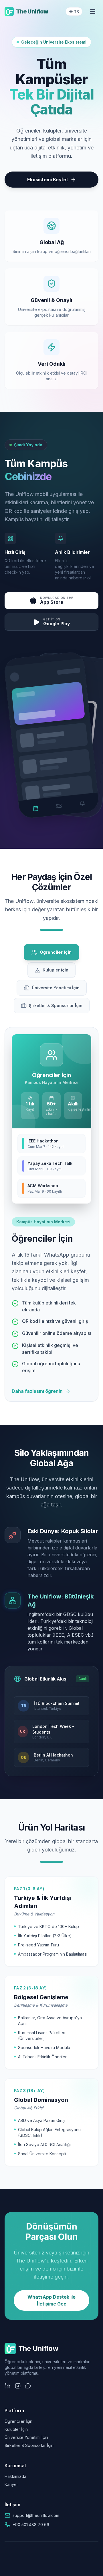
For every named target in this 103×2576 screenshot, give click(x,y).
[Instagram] (18, 2386)
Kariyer (11, 2484)
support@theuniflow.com (36, 2515)
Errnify (66, 2570)
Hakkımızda (15, 2476)
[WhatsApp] (28, 2386)
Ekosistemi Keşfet (48, 180)
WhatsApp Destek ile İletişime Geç (51, 2300)
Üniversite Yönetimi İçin (26, 2437)
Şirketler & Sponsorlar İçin (29, 2445)
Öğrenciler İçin (18, 2421)
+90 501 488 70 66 (31, 2525)
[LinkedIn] (7, 2386)
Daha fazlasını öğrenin (37, 1391)
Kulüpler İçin (16, 2429)
